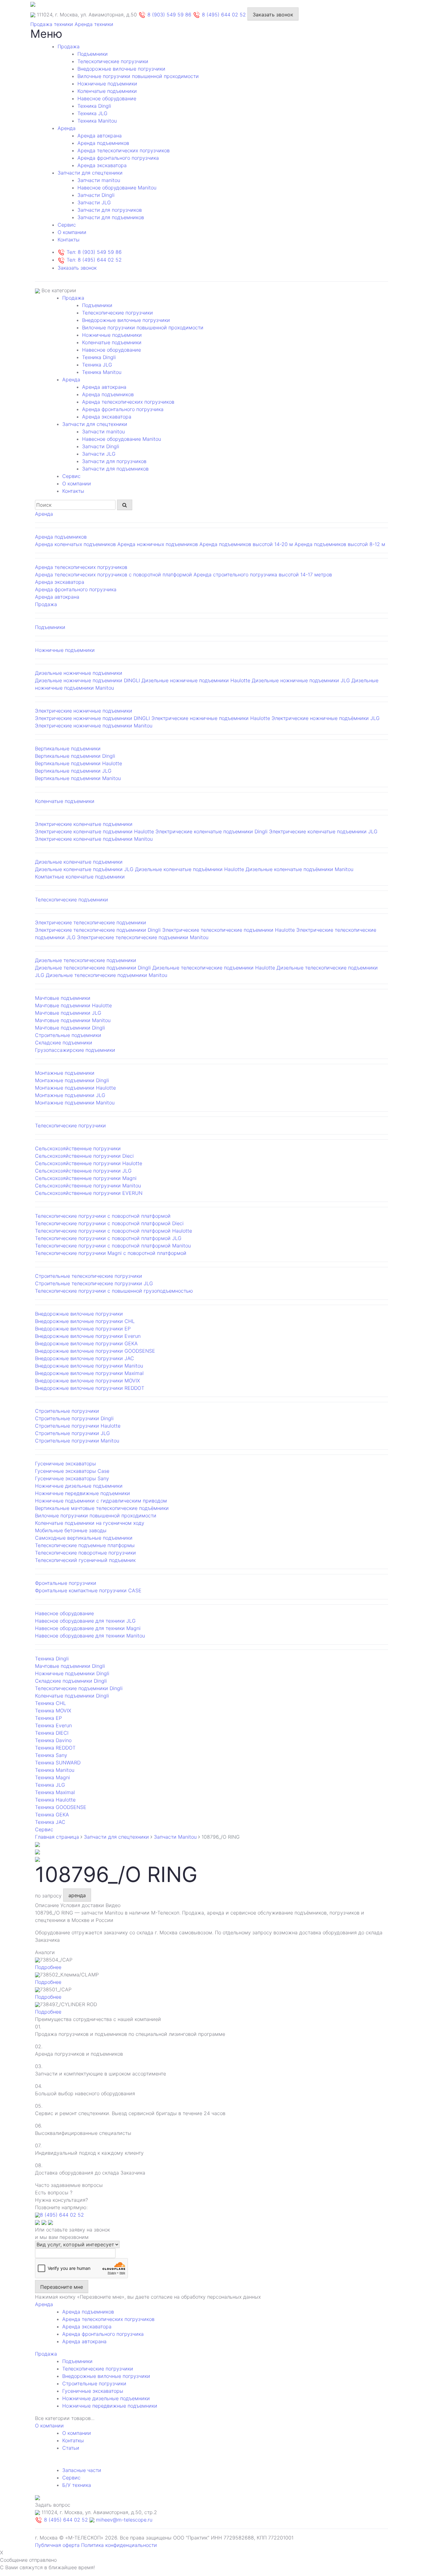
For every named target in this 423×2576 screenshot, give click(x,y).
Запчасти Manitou (175, 1837)
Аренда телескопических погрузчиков (124, 150)
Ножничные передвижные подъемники (110, 2406)
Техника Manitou (97, 121)
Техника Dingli (94, 106)
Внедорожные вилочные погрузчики (121, 69)
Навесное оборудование (107, 98)
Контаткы (73, 2440)
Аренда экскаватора (102, 165)
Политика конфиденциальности (119, 2545)
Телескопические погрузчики (113, 61)
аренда (77, 1895)
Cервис (67, 225)
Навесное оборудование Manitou (117, 188)
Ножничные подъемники (107, 84)
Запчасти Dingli (96, 195)
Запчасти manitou (99, 180)
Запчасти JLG (94, 202)
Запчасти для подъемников (111, 217)
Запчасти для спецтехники (90, 173)
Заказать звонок (273, 15)
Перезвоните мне (62, 2287)
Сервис (71, 2478)
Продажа (69, 46)
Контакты (69, 240)
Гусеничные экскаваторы (93, 2391)
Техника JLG (92, 113)
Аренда (67, 128)
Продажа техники (52, 24)
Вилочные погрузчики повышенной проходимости (138, 76)
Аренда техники (94, 24)
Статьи (71, 2448)
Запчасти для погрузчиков (110, 210)
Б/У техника (77, 2485)
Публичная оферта (57, 2545)
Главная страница (57, 1837)
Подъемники (93, 54)
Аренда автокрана (100, 136)
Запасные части (82, 2470)
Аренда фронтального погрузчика (118, 158)
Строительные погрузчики (94, 2383)
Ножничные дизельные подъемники (106, 2398)
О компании (72, 232)
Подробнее (48, 1967)
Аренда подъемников (103, 143)
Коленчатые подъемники (107, 91)
